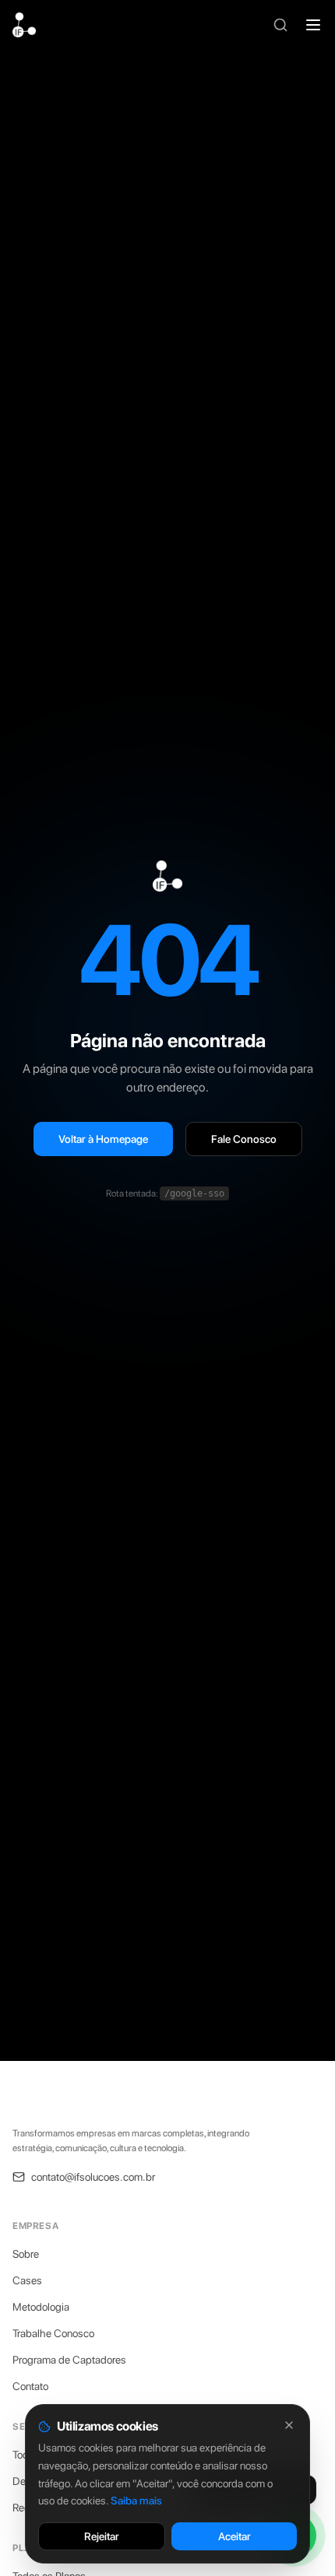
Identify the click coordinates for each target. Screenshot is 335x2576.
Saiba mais (136, 2501)
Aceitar (235, 2536)
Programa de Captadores (69, 2360)
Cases (27, 2280)
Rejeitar (102, 2536)
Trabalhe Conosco (53, 2333)
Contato (30, 2386)
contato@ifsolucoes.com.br (93, 2177)
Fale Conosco (244, 1139)
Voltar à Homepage (103, 1139)
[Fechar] (289, 2425)
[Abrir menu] (313, 25)
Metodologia (41, 2307)
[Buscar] (280, 25)
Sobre (26, 2254)
